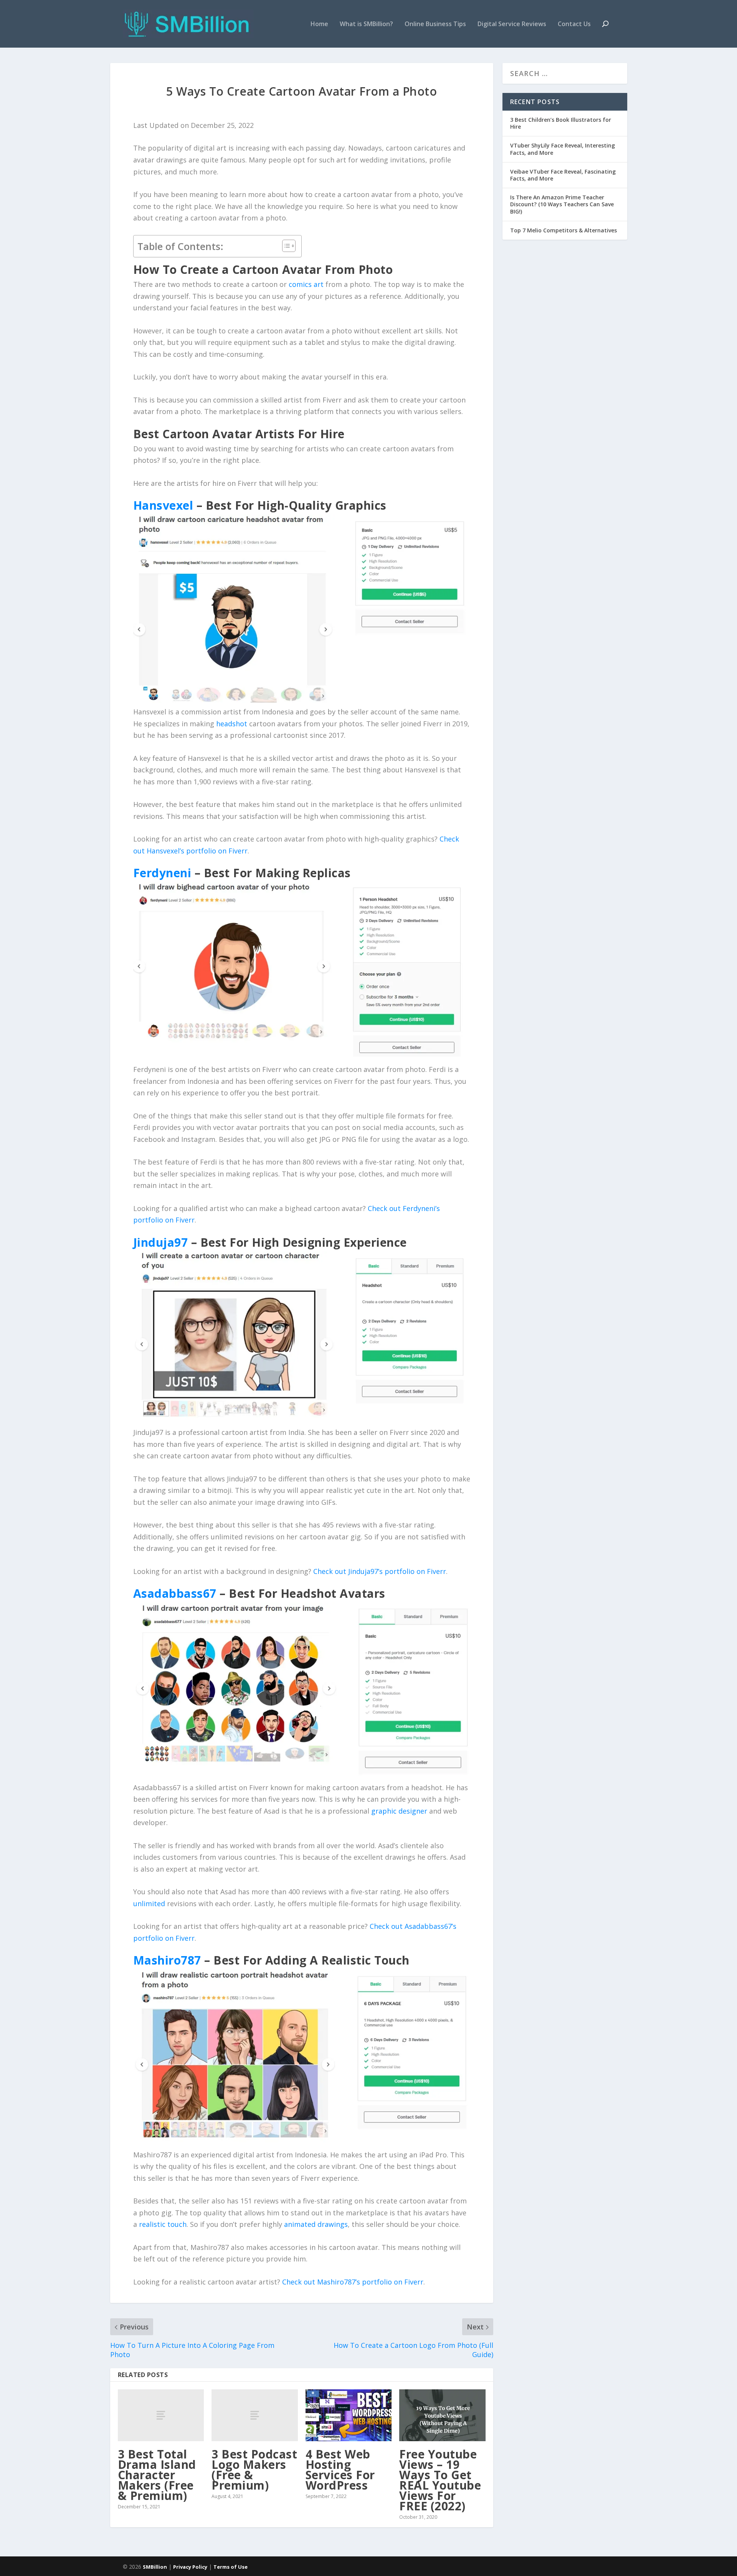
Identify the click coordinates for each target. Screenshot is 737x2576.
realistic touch (163, 2224)
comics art (306, 284)
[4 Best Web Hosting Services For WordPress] (349, 2415)
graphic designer (399, 1811)
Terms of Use (231, 2567)
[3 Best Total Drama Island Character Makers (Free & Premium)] (161, 2415)
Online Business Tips (435, 24)
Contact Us (574, 24)
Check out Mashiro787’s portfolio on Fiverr (353, 2282)
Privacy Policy (190, 2567)
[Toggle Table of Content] (285, 246)
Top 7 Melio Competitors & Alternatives (563, 230)
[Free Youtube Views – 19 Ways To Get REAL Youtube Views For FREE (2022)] (442, 2415)
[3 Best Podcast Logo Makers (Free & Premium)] (255, 2415)
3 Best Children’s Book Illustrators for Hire (561, 123)
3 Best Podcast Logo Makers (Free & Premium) (254, 2470)
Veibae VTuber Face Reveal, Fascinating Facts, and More (563, 175)
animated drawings (316, 2224)
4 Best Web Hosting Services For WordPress (340, 2470)
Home (319, 24)
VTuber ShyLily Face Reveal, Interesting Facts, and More (563, 149)
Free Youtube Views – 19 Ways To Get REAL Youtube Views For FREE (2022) (440, 2480)
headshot (232, 724)
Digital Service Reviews (512, 24)
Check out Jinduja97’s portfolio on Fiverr (380, 1571)
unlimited (149, 1903)
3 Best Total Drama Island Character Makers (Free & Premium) (157, 2475)
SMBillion (155, 2567)
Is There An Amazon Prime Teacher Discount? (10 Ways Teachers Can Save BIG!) (562, 204)
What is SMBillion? (366, 24)
